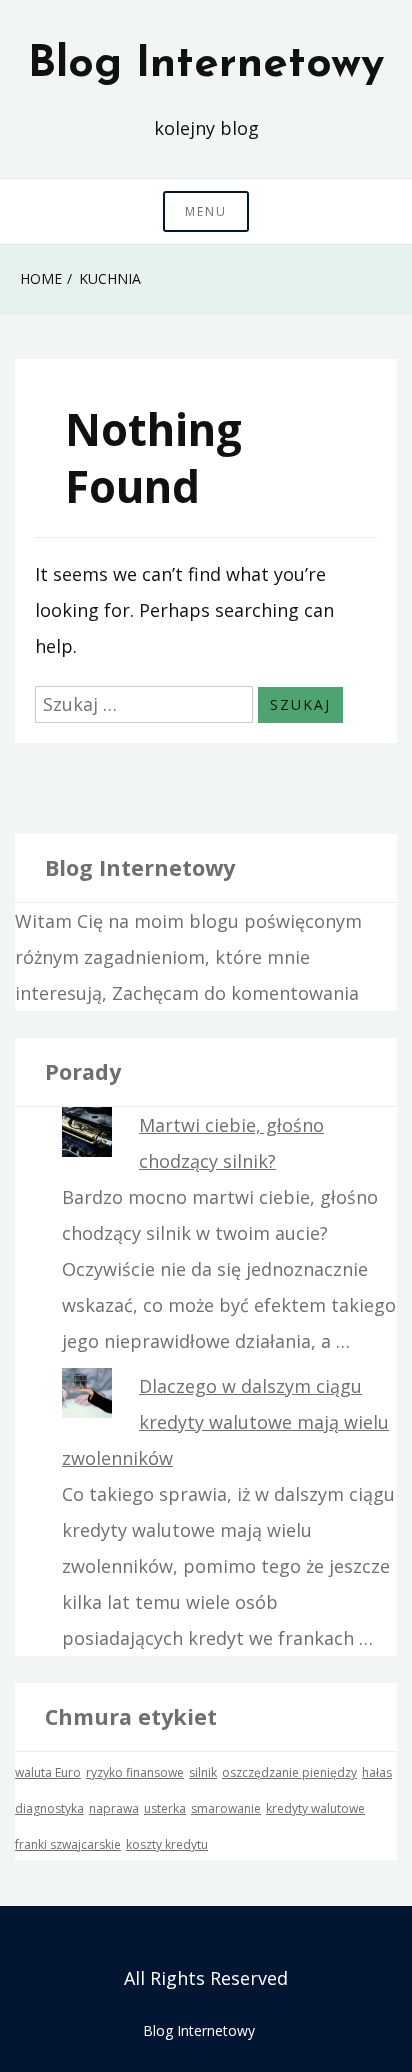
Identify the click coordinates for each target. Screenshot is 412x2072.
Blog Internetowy (206, 65)
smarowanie (226, 1808)
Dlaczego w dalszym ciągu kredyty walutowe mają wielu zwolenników (225, 1422)
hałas (377, 1772)
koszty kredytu (167, 1844)
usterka (165, 1808)
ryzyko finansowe (135, 1772)
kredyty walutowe (315, 1808)
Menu (206, 211)
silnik (203, 1772)
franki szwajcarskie (68, 1844)
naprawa (114, 1808)
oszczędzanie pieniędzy (289, 1772)
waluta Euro (48, 1772)
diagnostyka (49, 1808)
